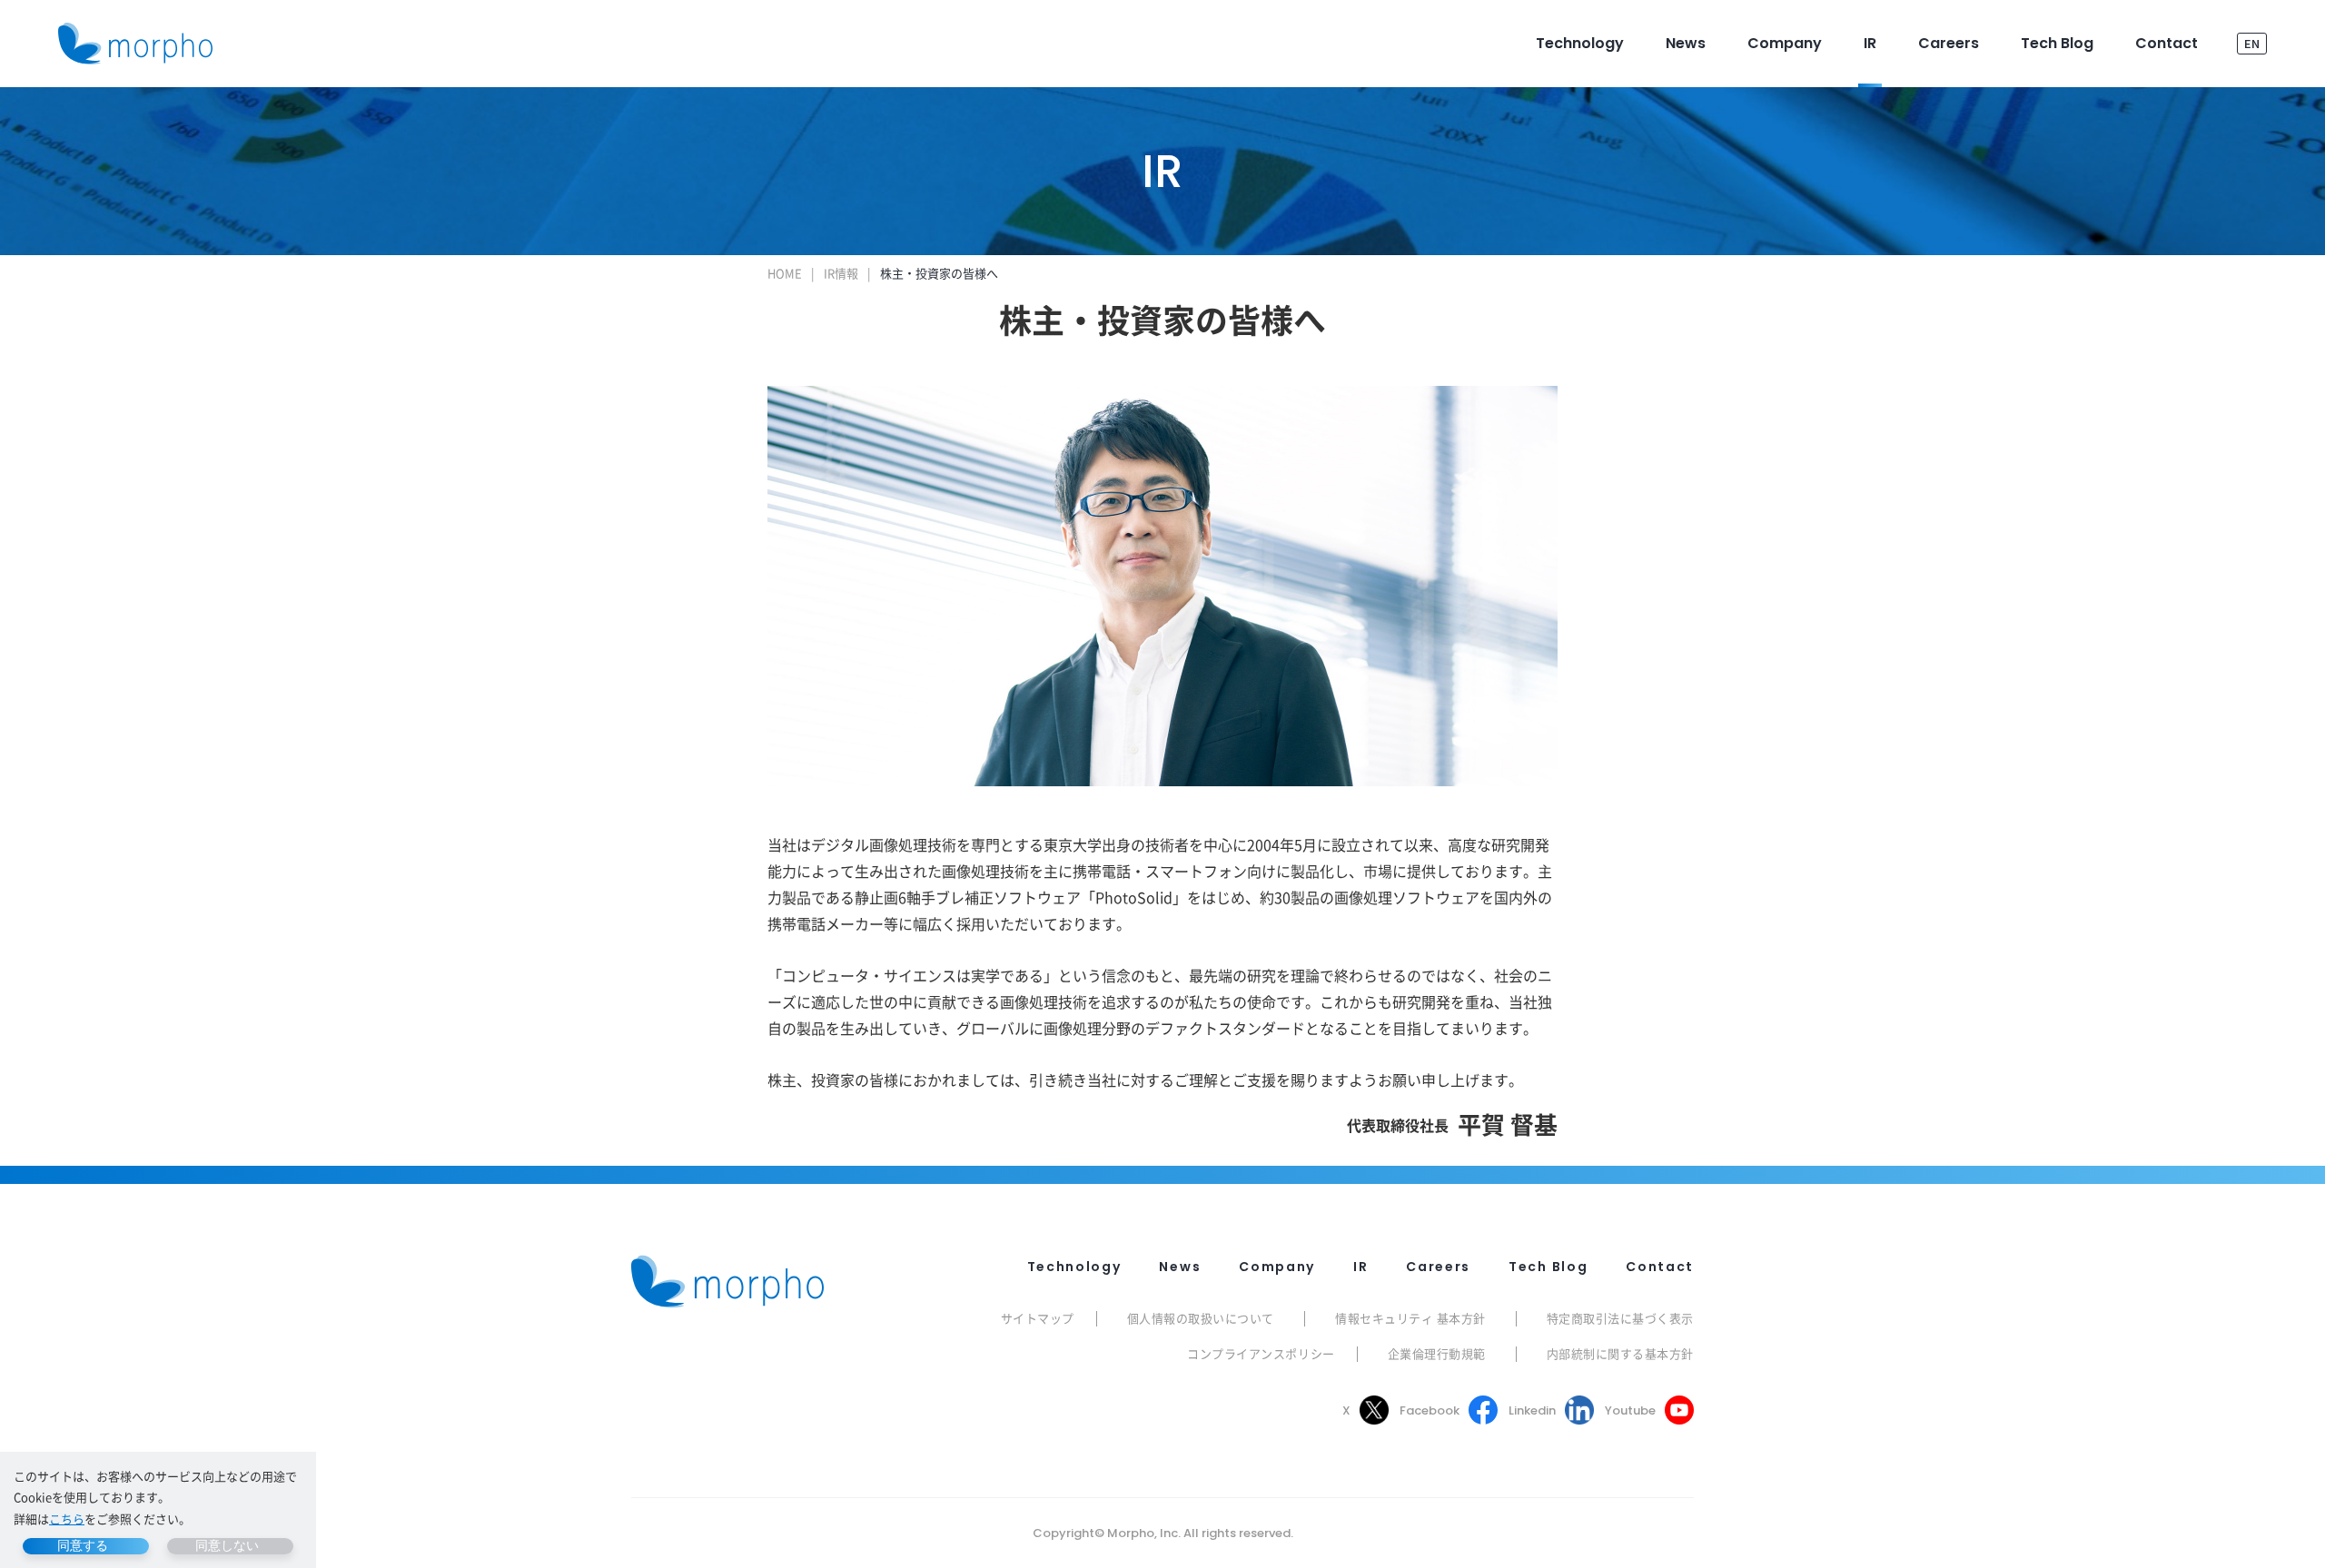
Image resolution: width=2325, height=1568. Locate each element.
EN (2252, 43)
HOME (785, 273)
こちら (67, 1519)
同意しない (227, 1545)
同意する (83, 1545)
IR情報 (841, 273)
